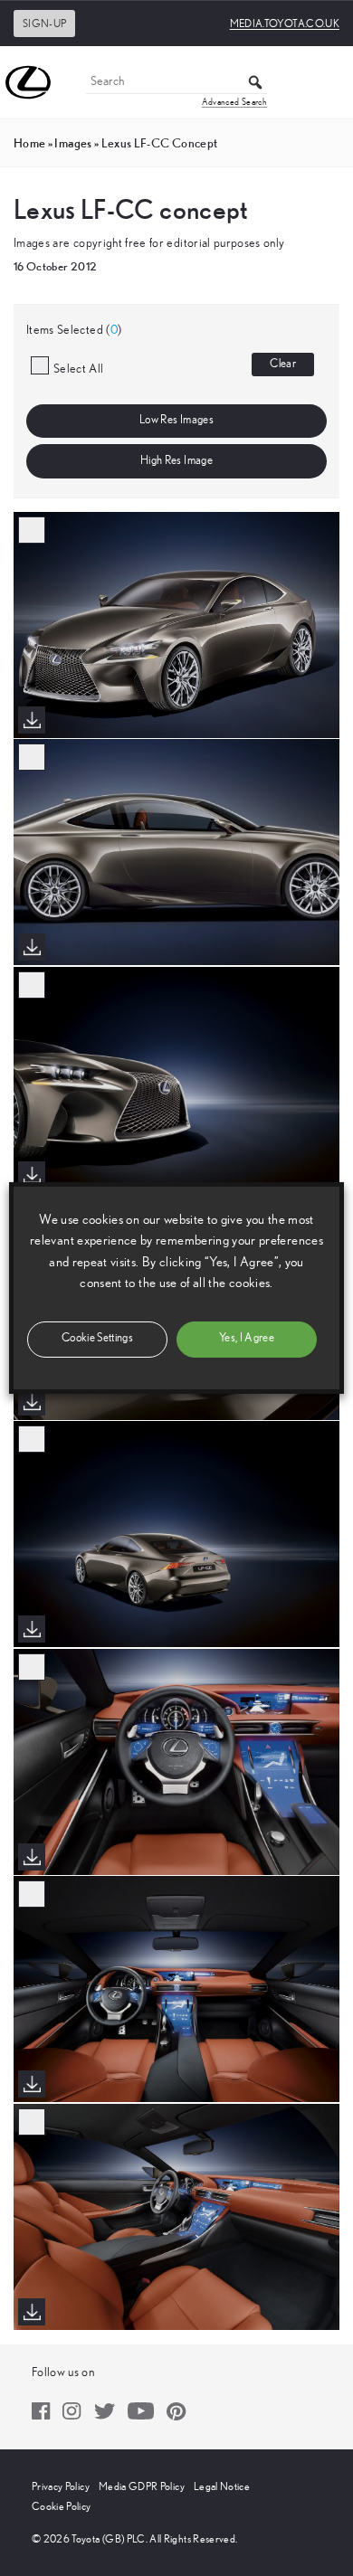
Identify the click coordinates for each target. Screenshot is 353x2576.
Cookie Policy (62, 2506)
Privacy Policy (61, 2486)
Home (29, 143)
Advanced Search (234, 102)
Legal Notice (222, 2486)
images (73, 143)
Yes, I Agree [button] (247, 1338)
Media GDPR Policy (142, 2486)
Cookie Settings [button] (97, 1338)
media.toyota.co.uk (285, 24)
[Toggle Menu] (329, 82)
